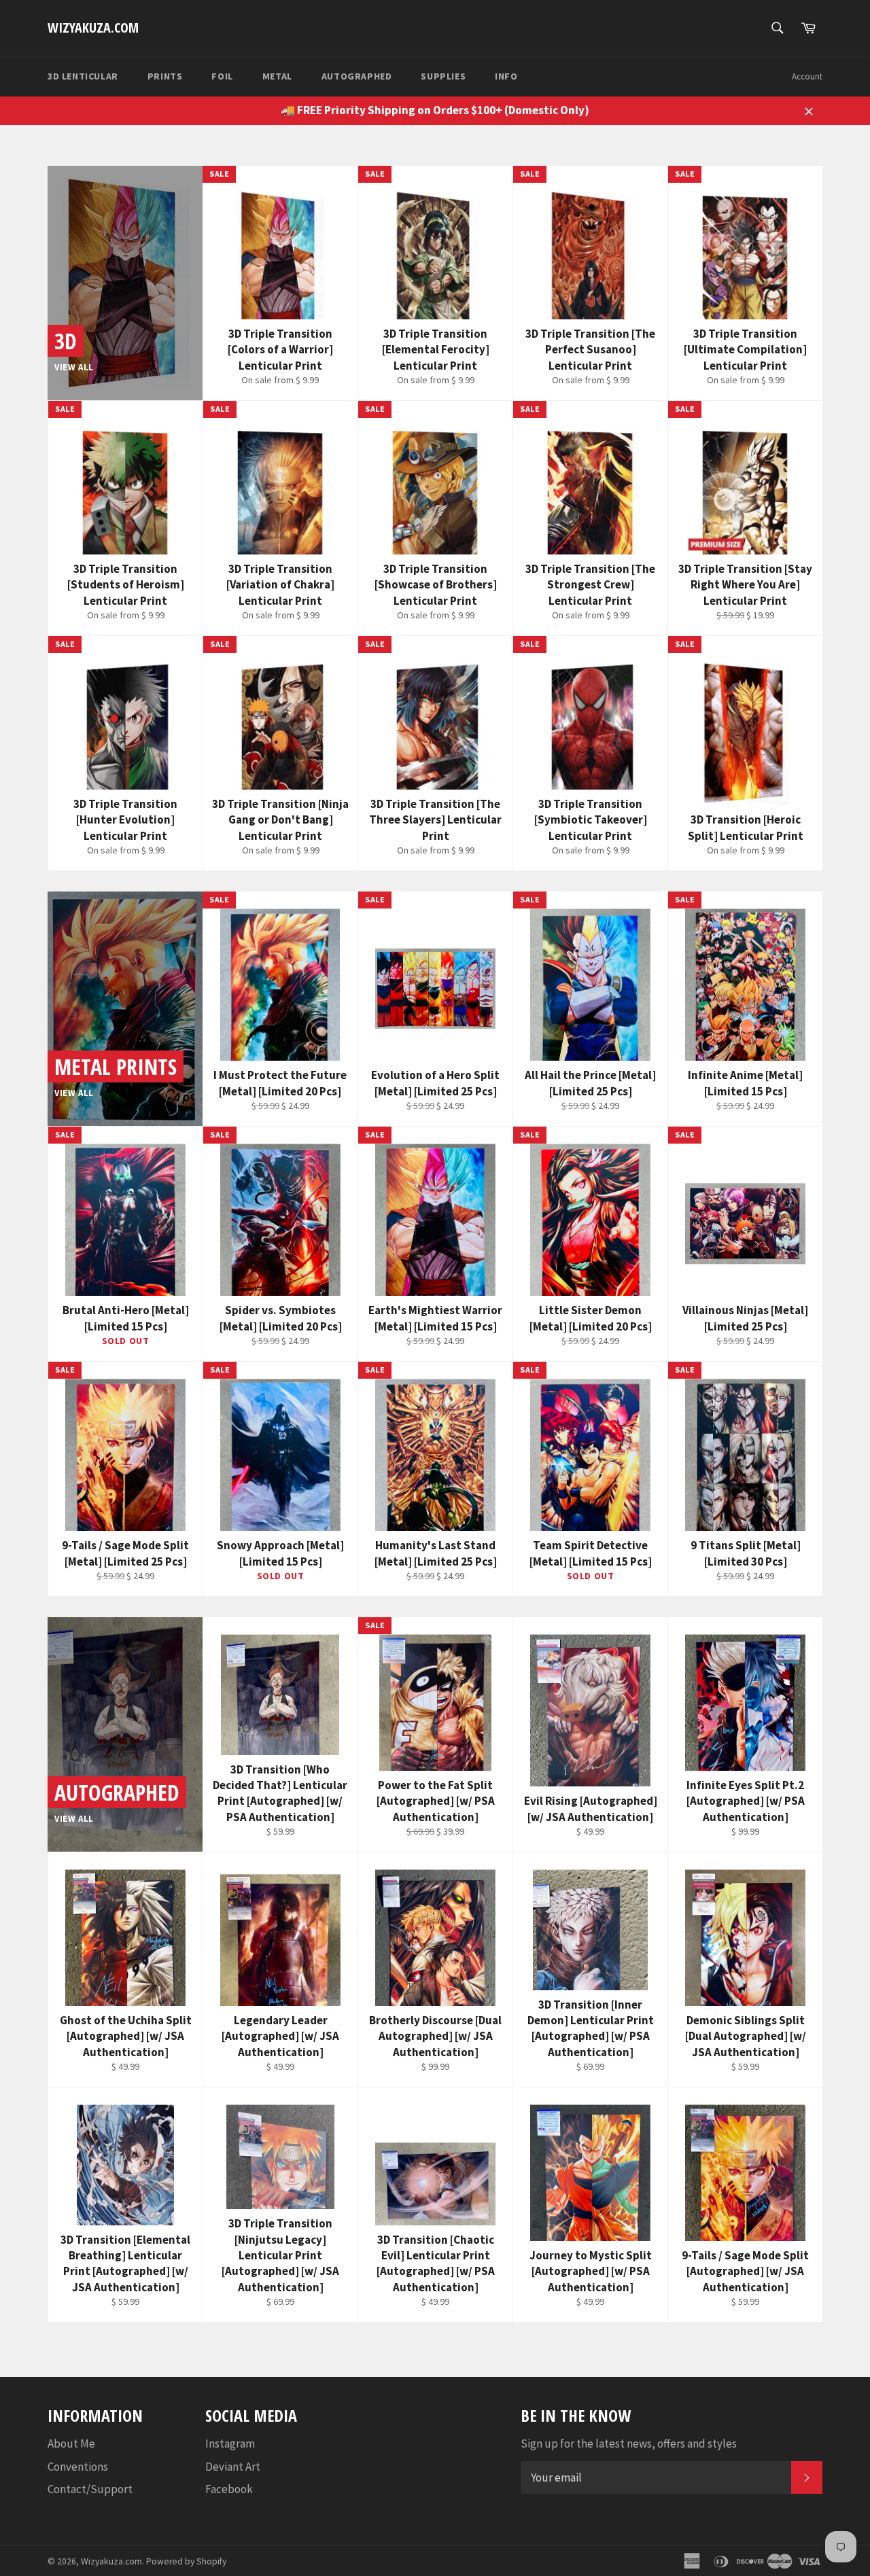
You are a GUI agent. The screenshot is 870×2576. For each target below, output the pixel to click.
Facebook (229, 2489)
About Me (71, 2443)
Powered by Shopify (186, 2561)
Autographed (357, 76)
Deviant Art (233, 2467)
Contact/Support (90, 2489)
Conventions (78, 2467)
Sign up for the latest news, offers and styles (629, 2443)
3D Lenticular (83, 76)
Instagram (230, 2443)
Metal (277, 76)
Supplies (443, 76)
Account (807, 76)
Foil (222, 76)
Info (506, 76)
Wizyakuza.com (93, 28)
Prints (165, 76)
